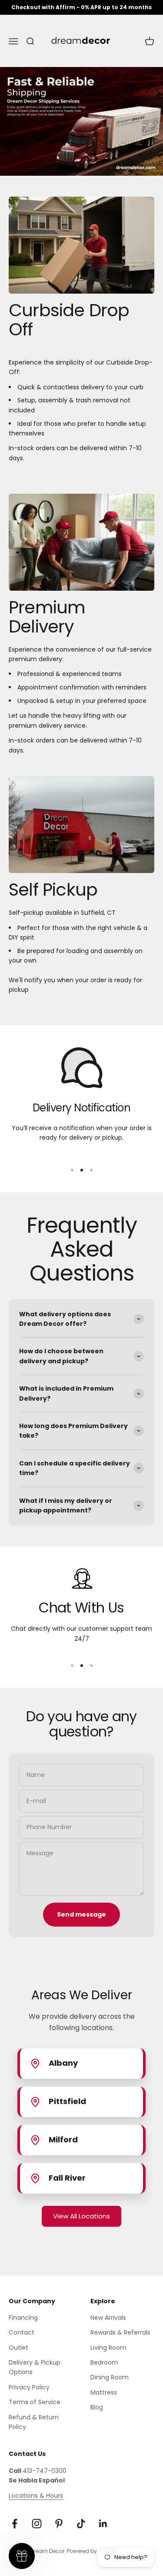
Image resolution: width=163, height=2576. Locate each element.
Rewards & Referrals (120, 2332)
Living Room (108, 2348)
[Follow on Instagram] (37, 2524)
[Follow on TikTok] (81, 2524)
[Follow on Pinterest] (59, 2524)
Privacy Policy (29, 2387)
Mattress (104, 2392)
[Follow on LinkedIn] (103, 2524)
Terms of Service (35, 2402)
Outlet (18, 2348)
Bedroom (104, 2362)
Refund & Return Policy (34, 2422)
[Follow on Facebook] (15, 2524)
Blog (97, 2407)
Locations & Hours (36, 2496)
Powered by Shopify (93, 2551)
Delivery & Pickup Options (35, 2367)
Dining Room (110, 2377)
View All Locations (81, 2216)
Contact (22, 2332)
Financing (23, 2318)
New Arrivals (108, 2318)
